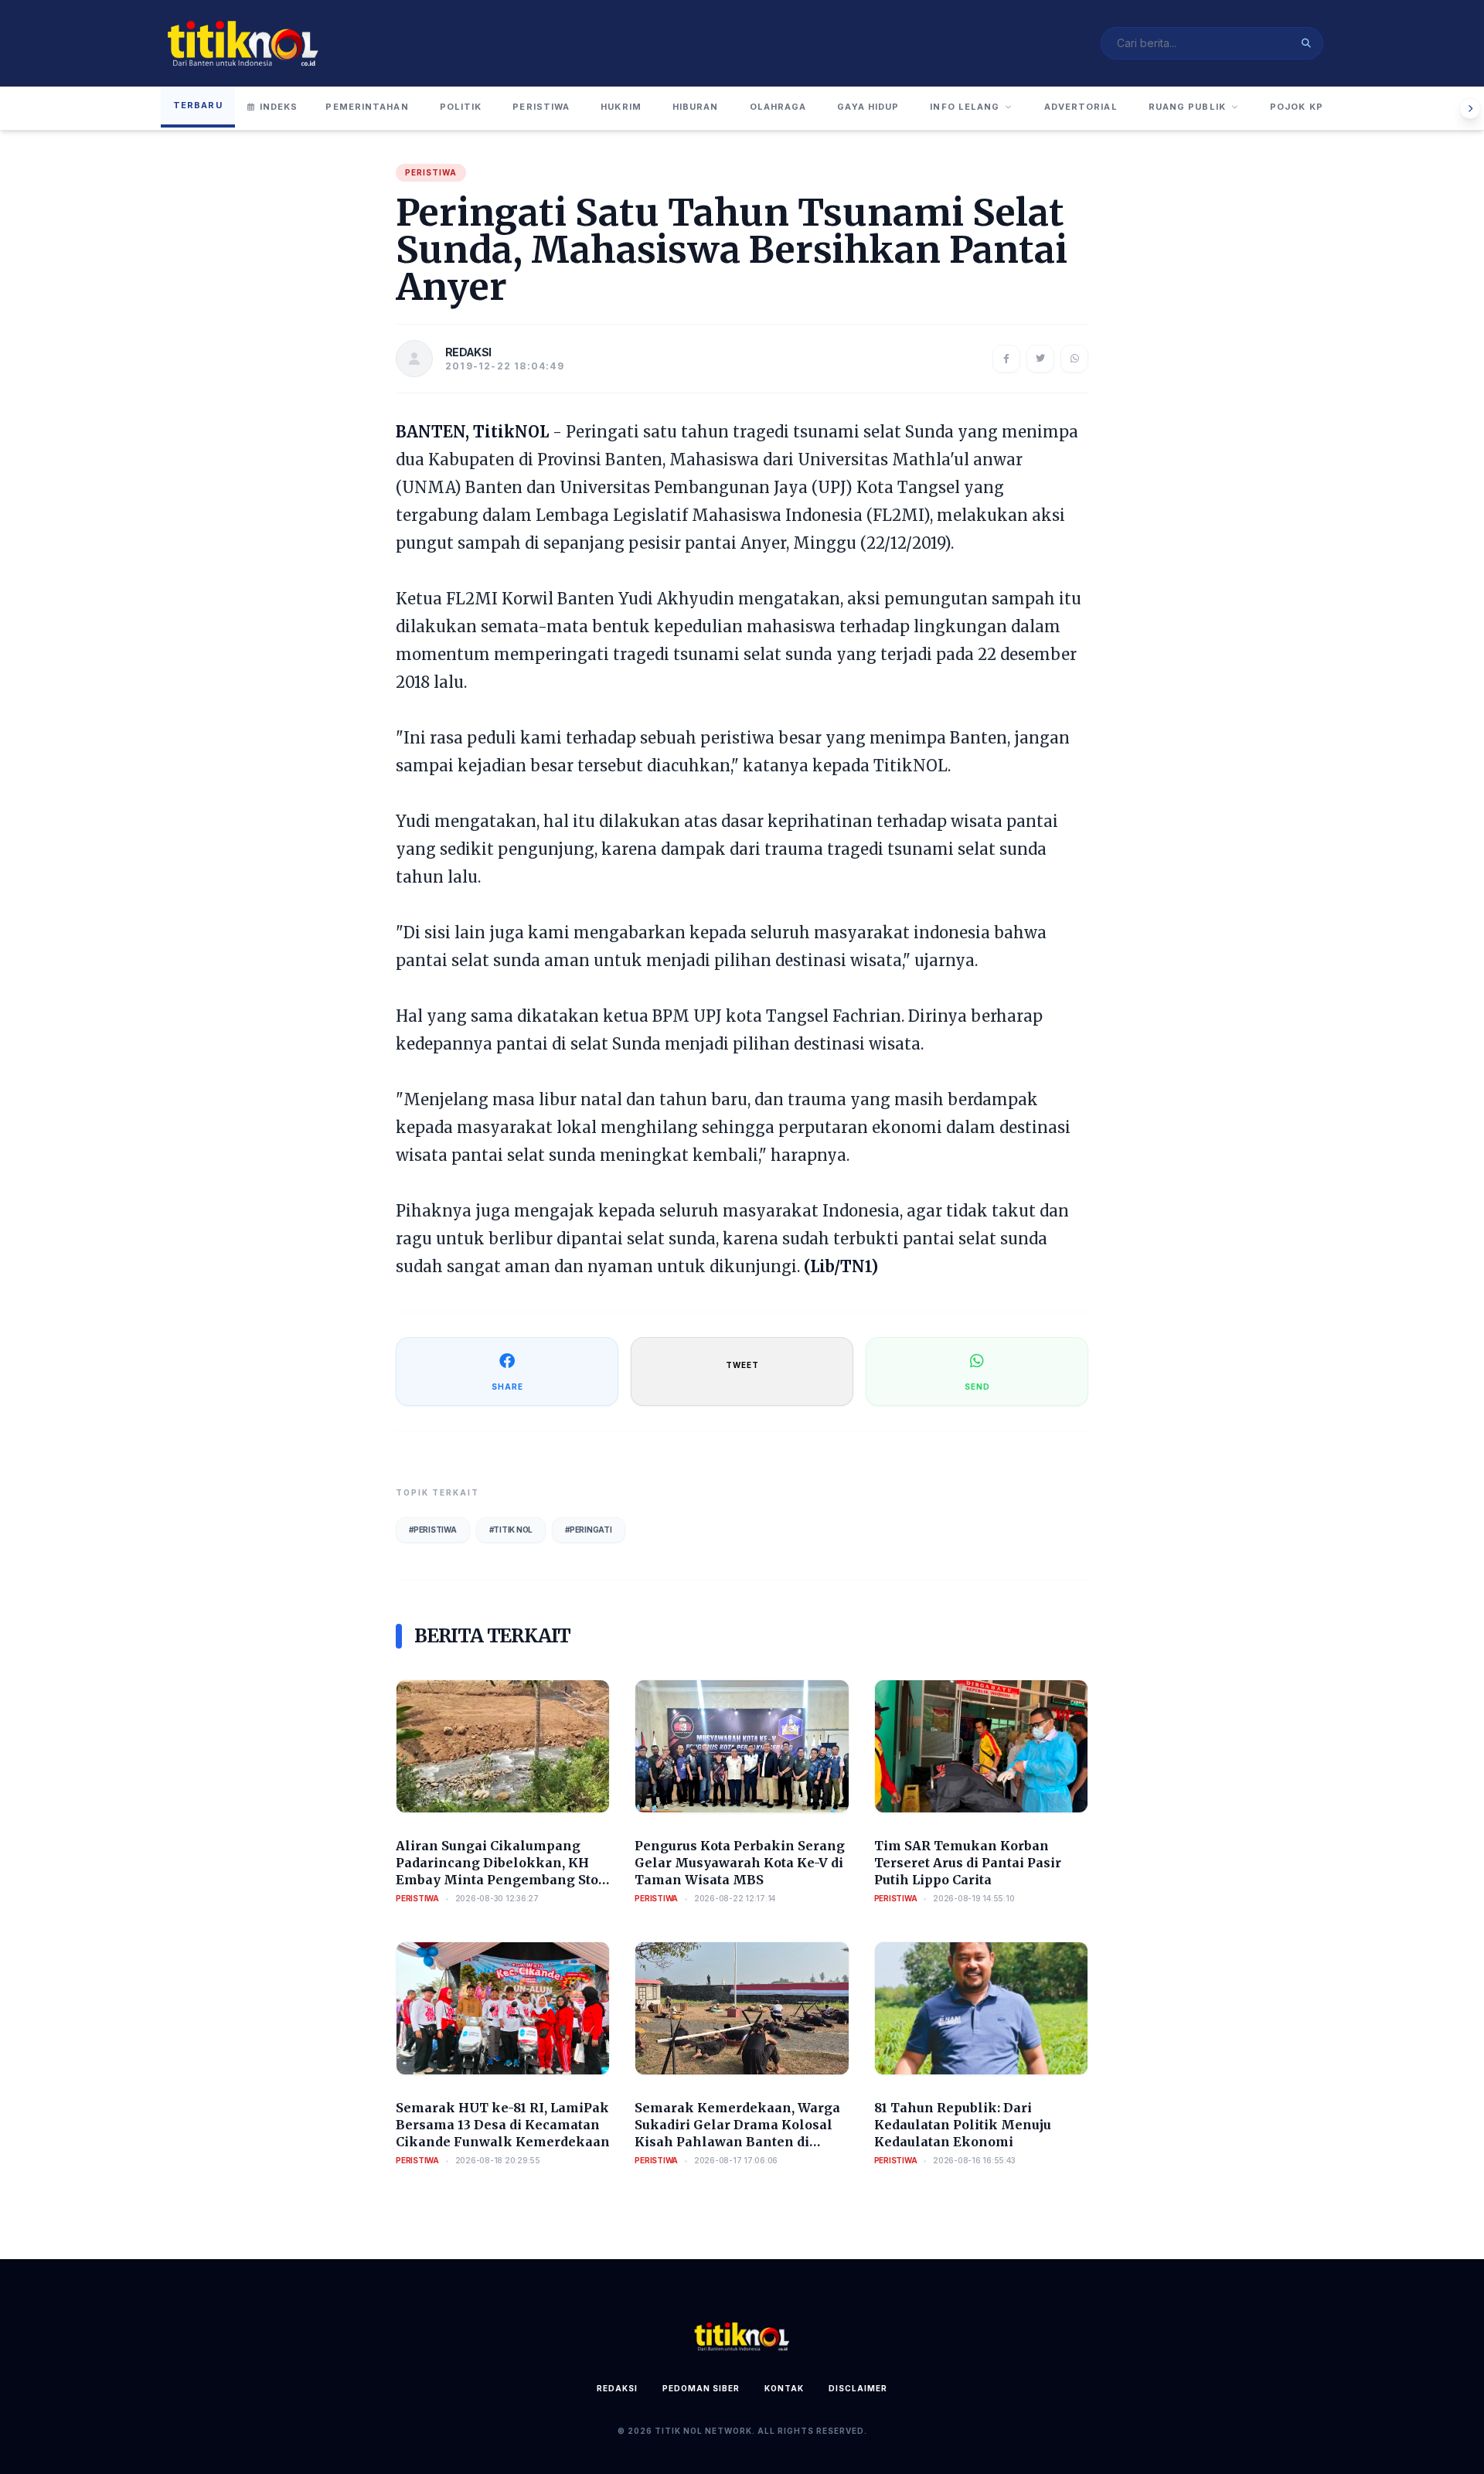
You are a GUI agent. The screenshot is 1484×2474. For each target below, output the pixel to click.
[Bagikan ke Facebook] (1006, 359)
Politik (461, 107)
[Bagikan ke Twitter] (1040, 359)
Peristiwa (541, 107)
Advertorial (1081, 107)
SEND (977, 1387)
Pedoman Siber (701, 2388)
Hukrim (621, 107)
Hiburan (696, 107)
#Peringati (589, 1530)
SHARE (507, 1387)
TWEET (742, 1365)
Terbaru (198, 105)
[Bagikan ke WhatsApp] (1074, 359)
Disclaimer (858, 2388)
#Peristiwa (433, 1530)
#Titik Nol (511, 1530)
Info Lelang (965, 107)
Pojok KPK (1300, 107)
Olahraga (778, 107)
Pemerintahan (367, 107)
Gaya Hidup (868, 107)
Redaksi (617, 2388)
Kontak (784, 2388)
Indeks (279, 107)
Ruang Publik (1187, 107)
